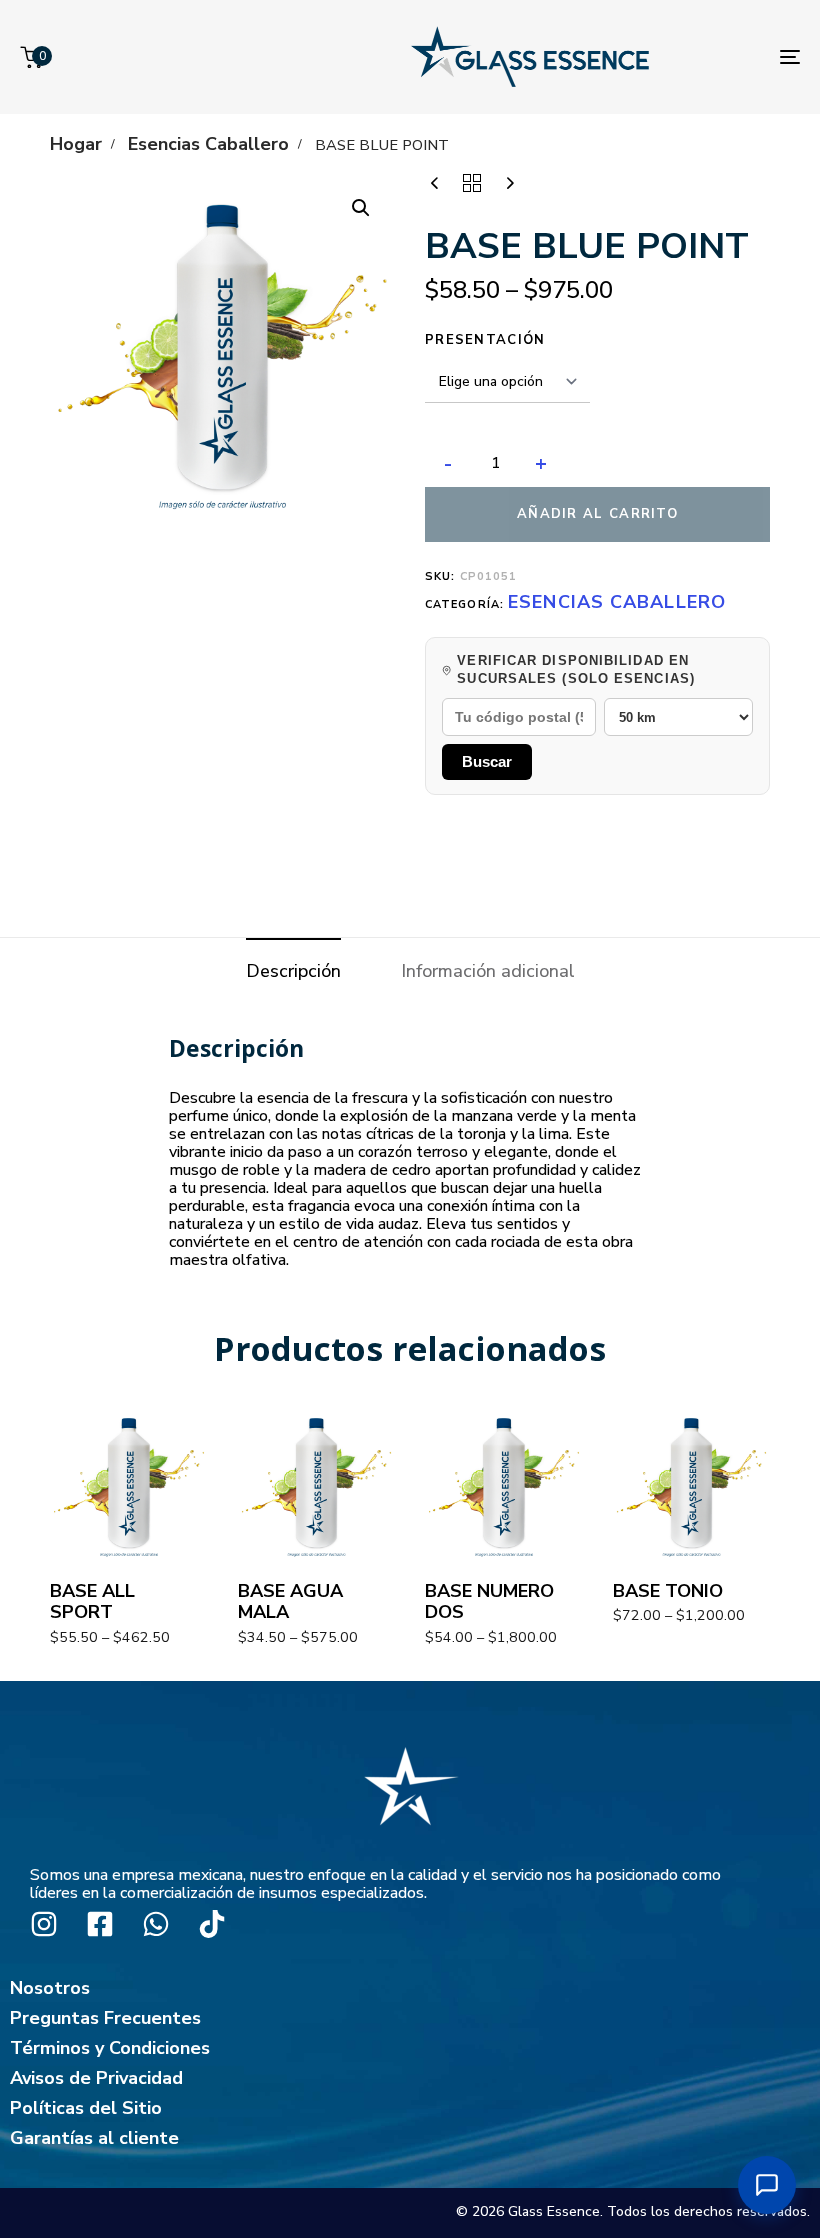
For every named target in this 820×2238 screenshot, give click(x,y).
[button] (361, 208)
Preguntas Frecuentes (105, 2018)
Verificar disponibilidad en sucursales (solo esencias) (576, 669)
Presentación (485, 340)
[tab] (293, 971)
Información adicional (488, 971)
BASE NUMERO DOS (489, 1601)
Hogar (76, 144)
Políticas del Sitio (86, 2108)
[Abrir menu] (767, 2185)
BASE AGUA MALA (290, 1601)
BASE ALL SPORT (92, 1601)
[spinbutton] (495, 464)
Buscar (487, 761)
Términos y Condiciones (110, 2048)
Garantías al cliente (94, 2138)
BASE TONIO (668, 1591)
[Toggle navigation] (790, 57)
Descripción (293, 971)
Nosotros (50, 1988)
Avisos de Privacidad (96, 2078)
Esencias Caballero (208, 144)
